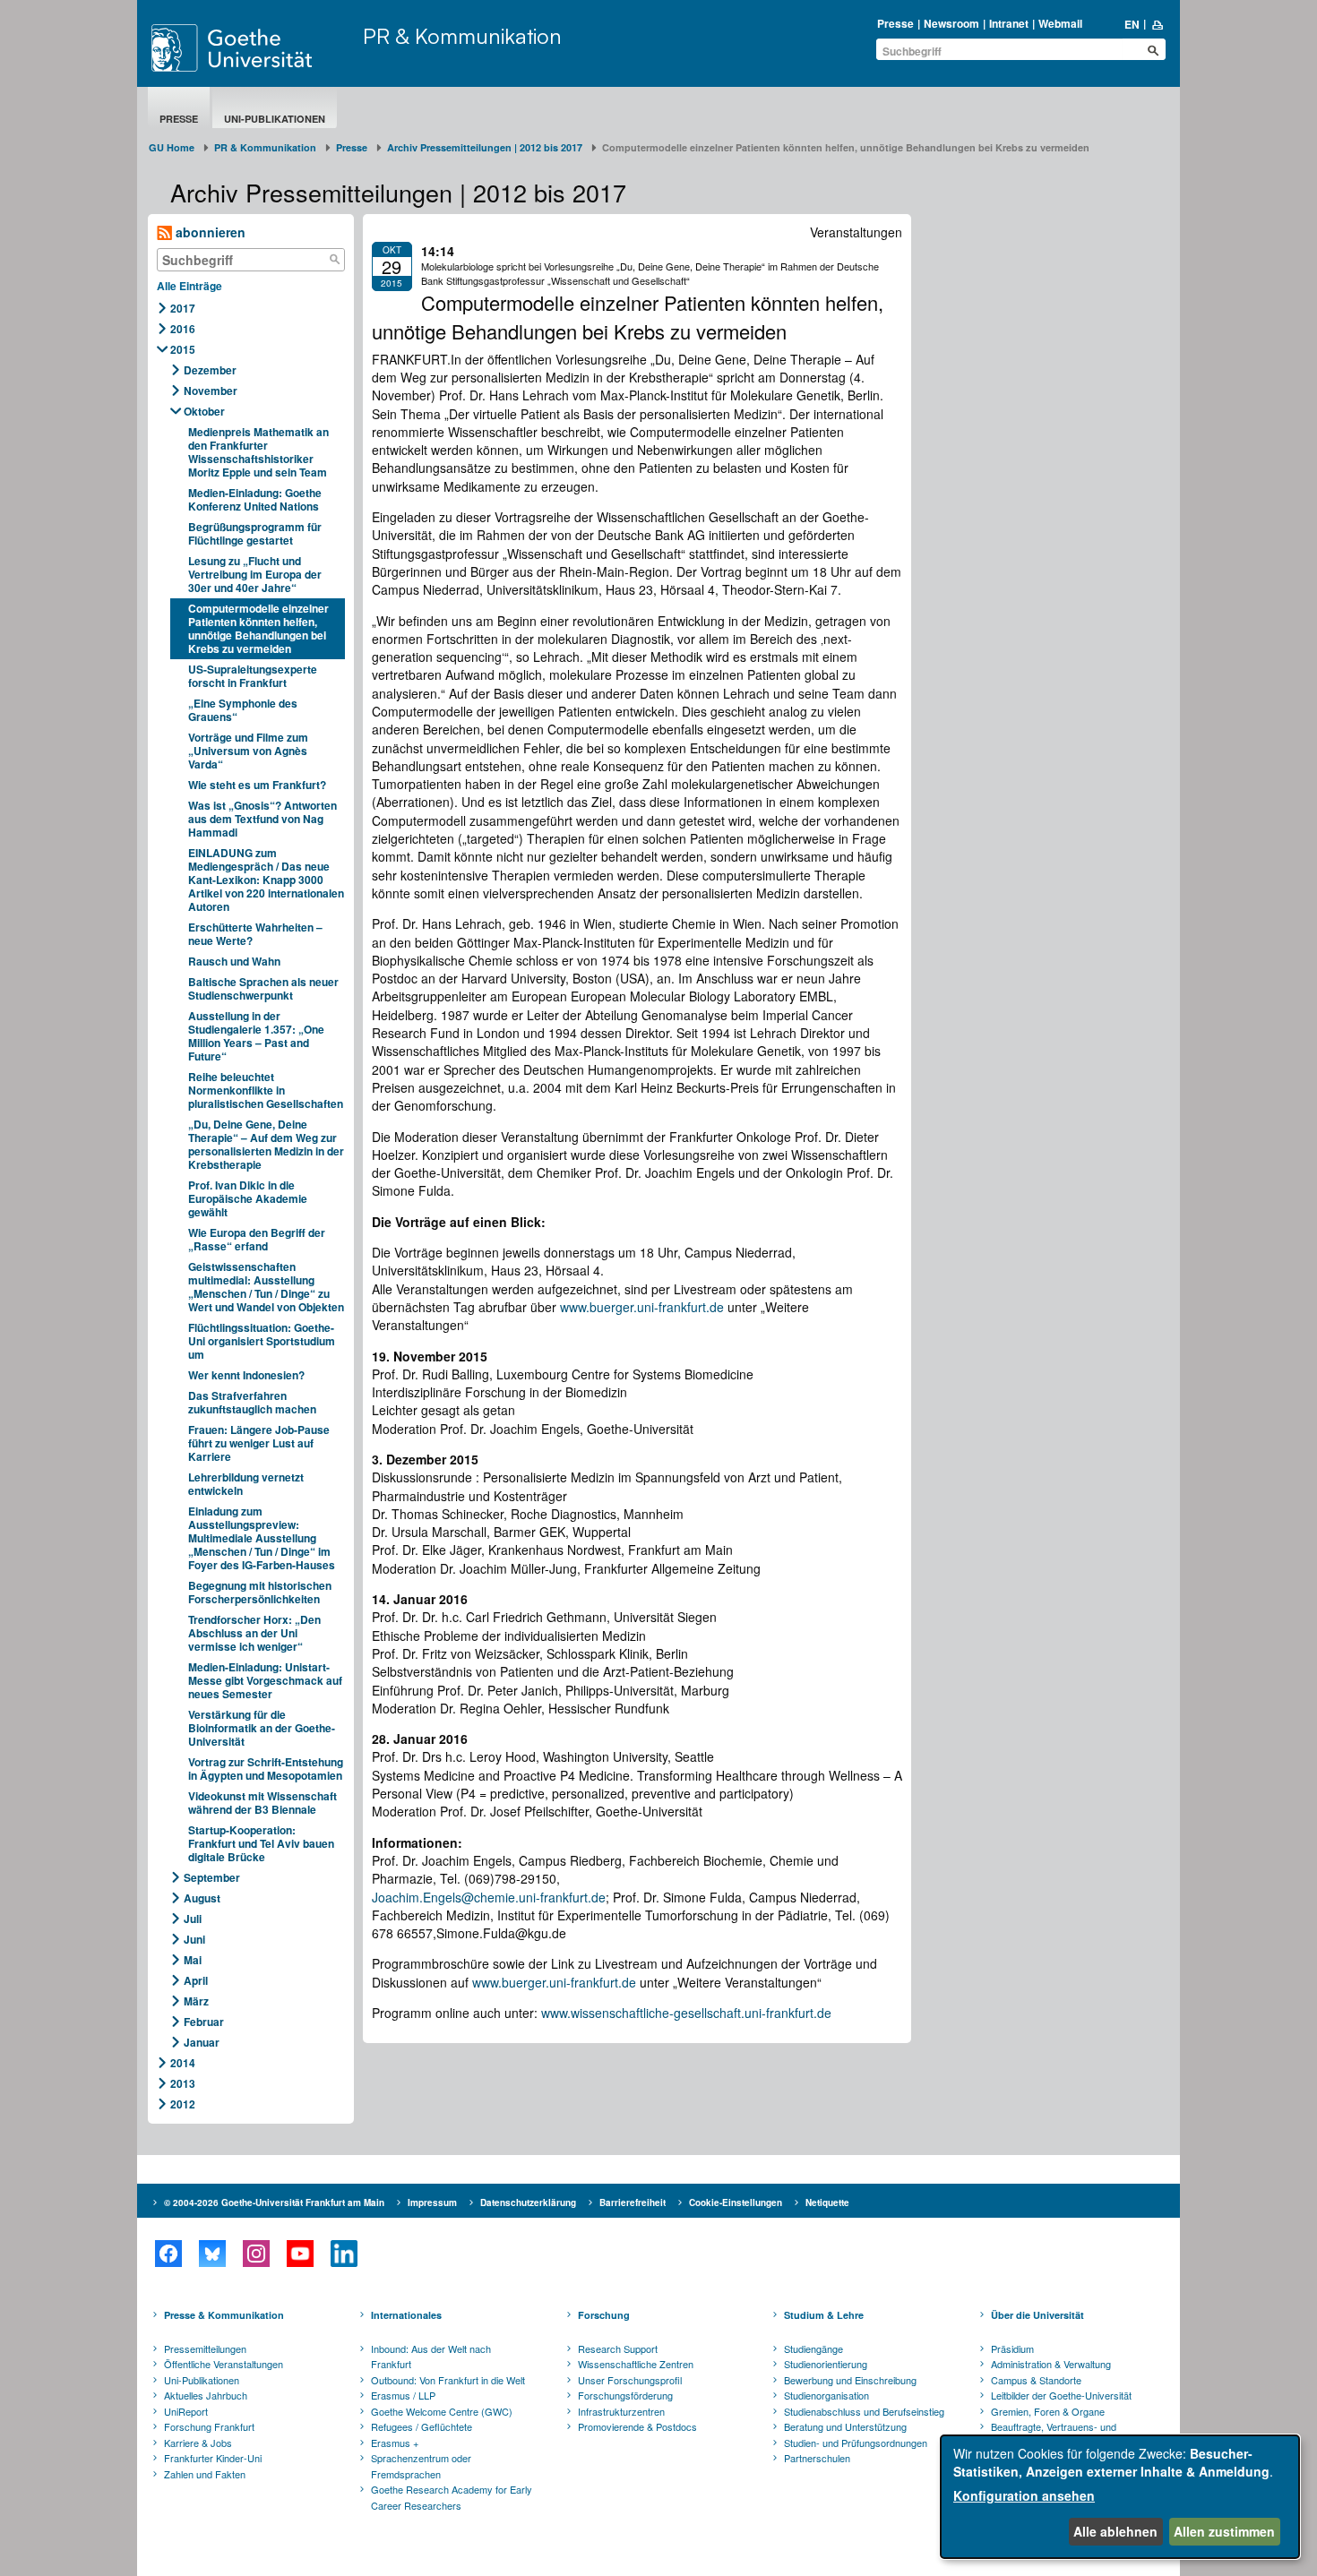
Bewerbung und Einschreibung (850, 2380)
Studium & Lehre (824, 2315)
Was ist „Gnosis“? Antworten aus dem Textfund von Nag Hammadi (263, 819)
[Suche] (335, 260)
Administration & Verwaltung (1051, 2364)
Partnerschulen (817, 2458)
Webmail (1060, 23)
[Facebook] (168, 2254)
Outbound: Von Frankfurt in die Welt (448, 2380)
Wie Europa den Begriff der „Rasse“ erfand (257, 1239)
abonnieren (209, 232)
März (196, 2001)
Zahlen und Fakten (205, 2474)
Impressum (432, 2202)
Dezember (210, 370)
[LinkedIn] (344, 2254)
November (211, 391)
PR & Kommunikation (462, 36)
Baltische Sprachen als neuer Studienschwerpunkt (263, 988)
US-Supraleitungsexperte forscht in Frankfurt (253, 676)
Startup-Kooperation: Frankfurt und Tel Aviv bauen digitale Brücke (261, 1843)
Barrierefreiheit (633, 2202)
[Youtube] (300, 2254)
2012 (183, 2104)
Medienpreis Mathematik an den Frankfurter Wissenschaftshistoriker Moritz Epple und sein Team (258, 452)
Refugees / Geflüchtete (422, 2426)
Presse (895, 23)
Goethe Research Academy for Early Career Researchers (452, 2497)
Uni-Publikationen (275, 119)
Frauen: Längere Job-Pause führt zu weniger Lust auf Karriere (259, 1443)
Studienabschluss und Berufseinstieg (864, 2411)
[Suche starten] (1153, 50)
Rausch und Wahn (234, 961)
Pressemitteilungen (205, 2348)
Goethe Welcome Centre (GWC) (442, 2411)
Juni (194, 1939)
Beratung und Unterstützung (845, 2426)
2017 (183, 308)
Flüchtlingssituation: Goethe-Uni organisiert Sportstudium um (262, 1341)
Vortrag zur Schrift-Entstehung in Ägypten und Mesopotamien (266, 1769)
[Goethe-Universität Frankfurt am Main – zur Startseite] (253, 48)
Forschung (604, 2315)
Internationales (406, 2315)
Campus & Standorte (1036, 2380)
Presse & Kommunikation (224, 2315)
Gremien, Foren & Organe (1048, 2411)
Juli (193, 1919)
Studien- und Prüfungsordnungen (856, 2443)
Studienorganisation (826, 2395)
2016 (183, 329)
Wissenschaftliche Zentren (636, 2364)
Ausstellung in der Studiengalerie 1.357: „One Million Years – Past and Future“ (256, 1036)
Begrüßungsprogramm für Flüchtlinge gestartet (255, 533)
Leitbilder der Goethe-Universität (1061, 2395)
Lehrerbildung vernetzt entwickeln (246, 1484)
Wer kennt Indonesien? (246, 1375)
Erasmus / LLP (403, 2395)
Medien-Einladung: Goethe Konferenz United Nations (255, 499)
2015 (183, 349)
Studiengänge (813, 2348)
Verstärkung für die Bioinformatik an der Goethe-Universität (262, 1728)
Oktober (204, 411)
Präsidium (1012, 2348)
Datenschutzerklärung (528, 2202)
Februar (204, 2022)
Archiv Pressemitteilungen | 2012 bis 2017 (485, 147)
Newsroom (951, 23)
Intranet (1009, 23)
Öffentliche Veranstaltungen (224, 2364)
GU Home (172, 147)
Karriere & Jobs (198, 2443)
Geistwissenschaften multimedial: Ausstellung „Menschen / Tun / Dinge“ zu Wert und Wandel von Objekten (266, 1287)
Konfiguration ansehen (1024, 2495)
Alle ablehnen (1115, 2531)
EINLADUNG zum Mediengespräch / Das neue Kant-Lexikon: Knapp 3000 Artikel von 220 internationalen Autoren (266, 880)
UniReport (186, 2411)
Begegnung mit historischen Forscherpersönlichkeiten (260, 1592)
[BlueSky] (212, 2254)
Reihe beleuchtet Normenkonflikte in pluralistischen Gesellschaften (266, 1090)
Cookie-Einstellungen (736, 2202)
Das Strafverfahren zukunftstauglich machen (252, 1402)
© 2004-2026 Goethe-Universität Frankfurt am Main (274, 2202)
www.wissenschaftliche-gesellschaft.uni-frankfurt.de (686, 2013)
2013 (183, 2083)
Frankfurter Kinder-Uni (213, 2458)
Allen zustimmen (1224, 2531)
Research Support (618, 2348)
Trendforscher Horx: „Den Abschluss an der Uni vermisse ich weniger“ (254, 1633)
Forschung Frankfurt (209, 2426)
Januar (202, 2042)
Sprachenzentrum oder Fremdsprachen (421, 2466)
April (196, 1980)
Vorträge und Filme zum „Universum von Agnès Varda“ (248, 751)
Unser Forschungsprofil (630, 2380)
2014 (183, 2063)
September (212, 1877)
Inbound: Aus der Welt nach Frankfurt (431, 2357)
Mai (193, 1960)
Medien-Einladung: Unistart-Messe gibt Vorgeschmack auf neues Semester (265, 1680)
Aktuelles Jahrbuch (206, 2395)
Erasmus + (395, 2443)
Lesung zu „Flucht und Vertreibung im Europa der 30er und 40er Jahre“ (255, 574)
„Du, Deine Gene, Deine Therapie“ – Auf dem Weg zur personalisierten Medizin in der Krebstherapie (266, 1144)
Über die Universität (1037, 2315)
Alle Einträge (189, 286)
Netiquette (827, 2202)
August (202, 1898)
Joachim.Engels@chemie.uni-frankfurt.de (489, 1897)
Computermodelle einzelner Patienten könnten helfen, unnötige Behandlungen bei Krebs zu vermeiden (258, 628)
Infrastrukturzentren (621, 2411)
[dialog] (1120, 2497)
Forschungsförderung (625, 2395)
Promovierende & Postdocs (637, 2426)
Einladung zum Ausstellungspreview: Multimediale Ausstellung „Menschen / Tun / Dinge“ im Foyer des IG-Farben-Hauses (262, 1538)
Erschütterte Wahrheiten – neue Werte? (255, 934)
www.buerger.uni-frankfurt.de (642, 1307)
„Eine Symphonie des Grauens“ (243, 710)
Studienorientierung (826, 2364)
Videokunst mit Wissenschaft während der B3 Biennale (263, 1803)
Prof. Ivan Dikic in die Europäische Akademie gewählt (248, 1198)
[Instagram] (256, 2254)
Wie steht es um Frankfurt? (257, 785)
